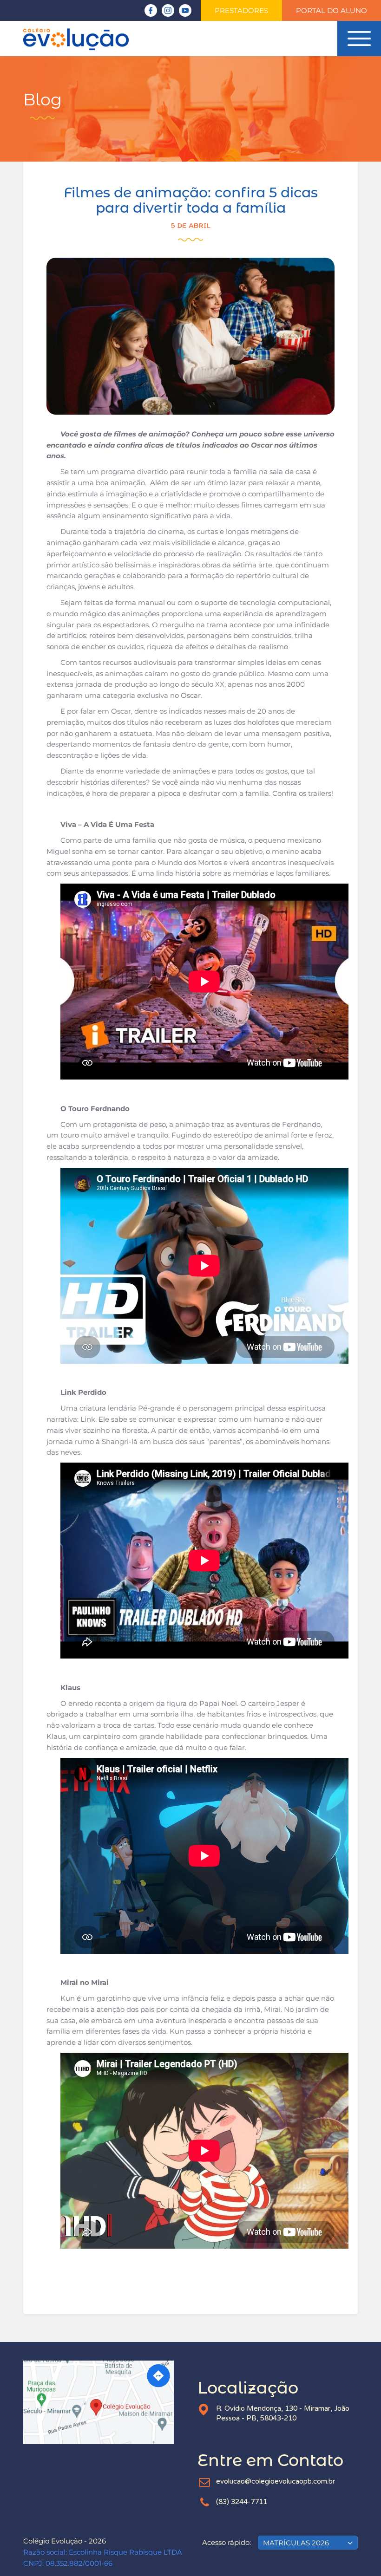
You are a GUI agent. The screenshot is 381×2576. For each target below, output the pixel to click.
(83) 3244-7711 (242, 2502)
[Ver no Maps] (103, 2402)
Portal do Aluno (332, 10)
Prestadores (241, 10)
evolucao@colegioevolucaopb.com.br (276, 2481)
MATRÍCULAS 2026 (296, 2543)
